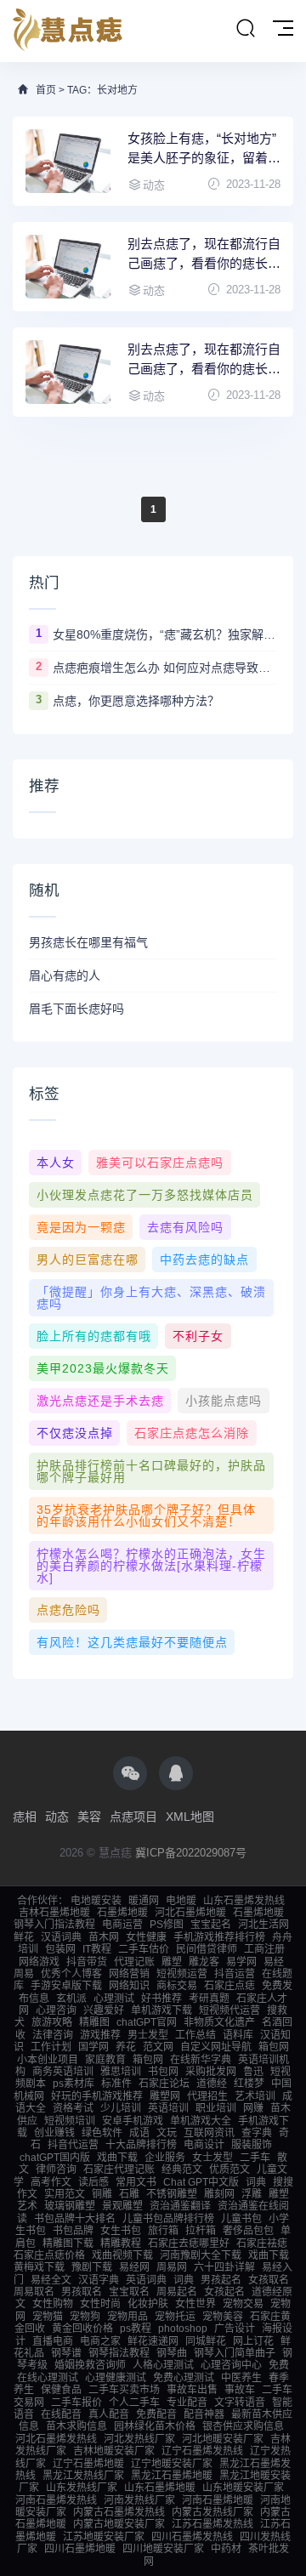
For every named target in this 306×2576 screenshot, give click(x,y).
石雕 (129, 2194)
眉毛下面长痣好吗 (76, 1009)
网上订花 (253, 2341)
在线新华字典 (201, 2060)
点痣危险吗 (68, 1610)
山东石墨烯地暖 (160, 2488)
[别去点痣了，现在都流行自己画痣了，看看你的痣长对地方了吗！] (68, 267)
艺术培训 (255, 2096)
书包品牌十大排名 (75, 2219)
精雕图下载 (68, 2243)
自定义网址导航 (216, 2047)
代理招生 (207, 2096)
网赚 (253, 2108)
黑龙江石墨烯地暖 (172, 2476)
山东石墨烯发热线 (244, 1901)
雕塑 (172, 1962)
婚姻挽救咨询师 (90, 2365)
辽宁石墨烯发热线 (202, 2451)
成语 (139, 2133)
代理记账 (134, 1962)
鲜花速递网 (153, 2341)
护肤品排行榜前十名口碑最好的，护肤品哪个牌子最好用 (151, 1471)
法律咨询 (53, 2035)
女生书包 (121, 2231)
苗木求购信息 (76, 2426)
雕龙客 (204, 1962)
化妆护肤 (148, 2304)
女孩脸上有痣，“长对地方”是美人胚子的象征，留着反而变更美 (204, 149)
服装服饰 (252, 2145)
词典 (256, 2182)
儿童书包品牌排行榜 (168, 2219)
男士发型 (148, 2035)
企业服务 (165, 2158)
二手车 (255, 2158)
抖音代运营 (73, 2145)
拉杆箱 (201, 2231)
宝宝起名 (211, 1925)
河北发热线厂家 (139, 2439)
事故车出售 (192, 2390)
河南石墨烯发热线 (56, 2500)
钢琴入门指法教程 (54, 1925)
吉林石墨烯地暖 (54, 1913)
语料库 (238, 2035)
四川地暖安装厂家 (163, 2549)
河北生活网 (263, 1925)
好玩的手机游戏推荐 (97, 2096)
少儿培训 (121, 2108)
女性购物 (53, 2304)
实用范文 (65, 2194)
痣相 (25, 1817)
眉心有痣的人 (65, 975)
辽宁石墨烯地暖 (88, 2464)
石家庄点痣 (229, 1986)
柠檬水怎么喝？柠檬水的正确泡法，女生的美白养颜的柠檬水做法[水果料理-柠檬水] (151, 1566)
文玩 (167, 2133)
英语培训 (168, 2108)
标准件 (116, 2084)
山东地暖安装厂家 (243, 2488)
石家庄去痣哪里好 (189, 2243)
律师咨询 (56, 2169)
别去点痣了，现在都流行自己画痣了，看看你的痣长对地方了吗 (204, 360)
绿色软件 (102, 2133)
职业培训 (216, 2108)
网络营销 (129, 1974)
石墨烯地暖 (122, 1913)
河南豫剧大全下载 (201, 2255)
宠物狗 (85, 2317)
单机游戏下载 (161, 2010)
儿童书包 (241, 2219)
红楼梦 (249, 2084)
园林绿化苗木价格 (155, 2426)
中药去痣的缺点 (204, 1260)
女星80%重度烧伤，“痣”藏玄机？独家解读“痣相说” (165, 634)
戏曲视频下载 (122, 2255)
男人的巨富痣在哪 (88, 1260)
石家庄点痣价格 (49, 2255)
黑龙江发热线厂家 (83, 2476)
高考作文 (51, 2182)
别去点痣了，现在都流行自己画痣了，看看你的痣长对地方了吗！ (204, 255)
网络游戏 (39, 1962)
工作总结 (195, 2035)
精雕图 (94, 2022)
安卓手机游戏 (133, 2121)
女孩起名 (224, 2292)
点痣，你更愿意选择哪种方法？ (136, 701)
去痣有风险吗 (185, 1227)
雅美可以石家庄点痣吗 (160, 1163)
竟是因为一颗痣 (81, 1227)
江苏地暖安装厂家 (104, 2537)
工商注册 (264, 1949)
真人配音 (109, 2414)
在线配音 (61, 2414)
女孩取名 (269, 2280)
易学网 (241, 1962)
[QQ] (176, 1773)
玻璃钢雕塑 (70, 2206)
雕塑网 (165, 2096)
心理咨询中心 (231, 2365)
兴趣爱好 (104, 2010)
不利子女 (198, 1336)
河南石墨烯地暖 (218, 2500)
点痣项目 (133, 1817)
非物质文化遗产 (219, 2022)
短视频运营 (182, 1974)
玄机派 (71, 1999)
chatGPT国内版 (55, 2158)
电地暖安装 (96, 1901)
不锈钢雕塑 (172, 2194)
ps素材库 (74, 2084)
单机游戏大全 (201, 2121)
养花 (126, 2047)
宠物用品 (127, 2317)
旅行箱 (163, 2231)
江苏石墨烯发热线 (212, 2524)
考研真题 (209, 1999)
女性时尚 (100, 2304)
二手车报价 (76, 2403)
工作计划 (51, 2047)
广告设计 (235, 2329)
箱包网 (274, 2047)
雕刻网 (219, 2194)
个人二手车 (134, 2403)
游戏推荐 (100, 2035)
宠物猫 (48, 2317)
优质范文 (229, 2169)
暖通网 (144, 1901)
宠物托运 (175, 2317)
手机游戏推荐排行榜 (219, 1937)
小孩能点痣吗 (224, 1401)
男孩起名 (221, 2280)
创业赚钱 (54, 2133)
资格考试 (73, 2108)
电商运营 (122, 1925)
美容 (89, 1817)
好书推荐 (161, 1999)
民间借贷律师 (207, 1949)
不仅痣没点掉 (75, 1433)
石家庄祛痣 (262, 2243)
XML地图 (190, 1817)
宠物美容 (223, 2317)
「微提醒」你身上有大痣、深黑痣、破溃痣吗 (151, 1298)
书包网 (163, 2072)
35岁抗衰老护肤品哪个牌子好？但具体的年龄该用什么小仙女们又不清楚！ (146, 1515)
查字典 (257, 2133)
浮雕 (252, 2194)
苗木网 (104, 1937)
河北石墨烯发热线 (56, 2439)
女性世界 (195, 2304)
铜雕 (102, 2194)
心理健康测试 (116, 2378)
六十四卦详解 (224, 2267)
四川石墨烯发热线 (192, 2537)
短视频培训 (70, 2121)
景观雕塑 (122, 2206)
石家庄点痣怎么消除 (192, 1433)
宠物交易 (243, 2304)
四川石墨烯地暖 (80, 2549)
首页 (46, 90)
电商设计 (204, 2145)
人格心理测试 (163, 2365)
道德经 (212, 2084)
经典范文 (182, 2169)
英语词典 (146, 2280)
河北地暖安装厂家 (223, 2439)
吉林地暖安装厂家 (114, 2451)
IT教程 (97, 1949)
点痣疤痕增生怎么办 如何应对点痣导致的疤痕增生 (165, 668)
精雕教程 (121, 2243)
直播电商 (53, 2341)
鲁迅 (253, 2072)
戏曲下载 (117, 2158)
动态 (57, 1817)
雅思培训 (121, 2072)
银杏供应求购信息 (243, 2426)
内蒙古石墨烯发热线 (119, 2512)
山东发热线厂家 (82, 2488)
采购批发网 (211, 2072)
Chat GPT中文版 (201, 2182)
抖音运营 (235, 1974)
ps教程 (136, 2329)
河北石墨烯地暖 (190, 1913)
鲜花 (24, 1937)
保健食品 (61, 2390)
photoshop (183, 2329)
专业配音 (187, 2403)
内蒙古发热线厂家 (212, 2512)
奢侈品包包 (248, 2231)
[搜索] (246, 29)
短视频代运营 (229, 2010)
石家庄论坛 (164, 2084)
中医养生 (241, 2378)
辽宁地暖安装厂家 (172, 2464)
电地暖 (181, 1901)
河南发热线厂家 (139, 2500)
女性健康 (146, 1937)
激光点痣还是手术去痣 (100, 1401)
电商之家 (100, 2341)
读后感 (93, 2182)
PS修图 (167, 1925)
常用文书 (136, 2182)
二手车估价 (144, 1949)
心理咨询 (56, 2010)
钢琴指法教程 (119, 2353)
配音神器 (204, 2414)
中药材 (226, 2549)
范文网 (158, 2047)
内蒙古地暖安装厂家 (119, 2524)
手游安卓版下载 (66, 1986)
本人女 (56, 1163)
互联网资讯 (209, 2133)
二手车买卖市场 (124, 2390)
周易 (24, 1974)
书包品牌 (73, 2231)
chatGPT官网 (147, 2022)
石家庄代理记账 (119, 2169)
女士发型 (212, 2158)
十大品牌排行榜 (141, 2145)
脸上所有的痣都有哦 (94, 1336)
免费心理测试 (184, 2378)
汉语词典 (61, 1937)
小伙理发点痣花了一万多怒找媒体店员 (145, 1195)
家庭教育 (105, 2060)
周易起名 (177, 2292)
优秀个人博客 (71, 1974)
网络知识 (129, 1986)
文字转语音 (240, 2403)
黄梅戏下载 (39, 2267)
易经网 (134, 2267)
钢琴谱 (66, 2353)
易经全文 (51, 2280)
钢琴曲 (172, 2353)
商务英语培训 (63, 2072)
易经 (274, 1962)
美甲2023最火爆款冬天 (103, 1368)
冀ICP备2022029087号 (191, 1853)
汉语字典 (99, 2280)
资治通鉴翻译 (180, 2206)
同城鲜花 (206, 2341)
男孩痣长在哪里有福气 (88, 942)
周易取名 (34, 2292)
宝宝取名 (129, 2292)
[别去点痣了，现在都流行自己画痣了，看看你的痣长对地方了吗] (68, 372)
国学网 (93, 2047)
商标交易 (177, 1986)
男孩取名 (82, 2292)
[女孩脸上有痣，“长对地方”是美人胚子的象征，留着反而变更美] (68, 161)
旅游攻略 (52, 2022)
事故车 (240, 2390)
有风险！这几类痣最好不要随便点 (132, 1642)
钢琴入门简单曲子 (235, 2353)
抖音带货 (87, 1962)
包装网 (60, 1949)
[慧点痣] (68, 31)
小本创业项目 (48, 2060)
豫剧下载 (92, 2267)
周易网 (172, 2267)
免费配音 (156, 2414)
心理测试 (114, 1999)
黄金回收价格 (82, 2329)
